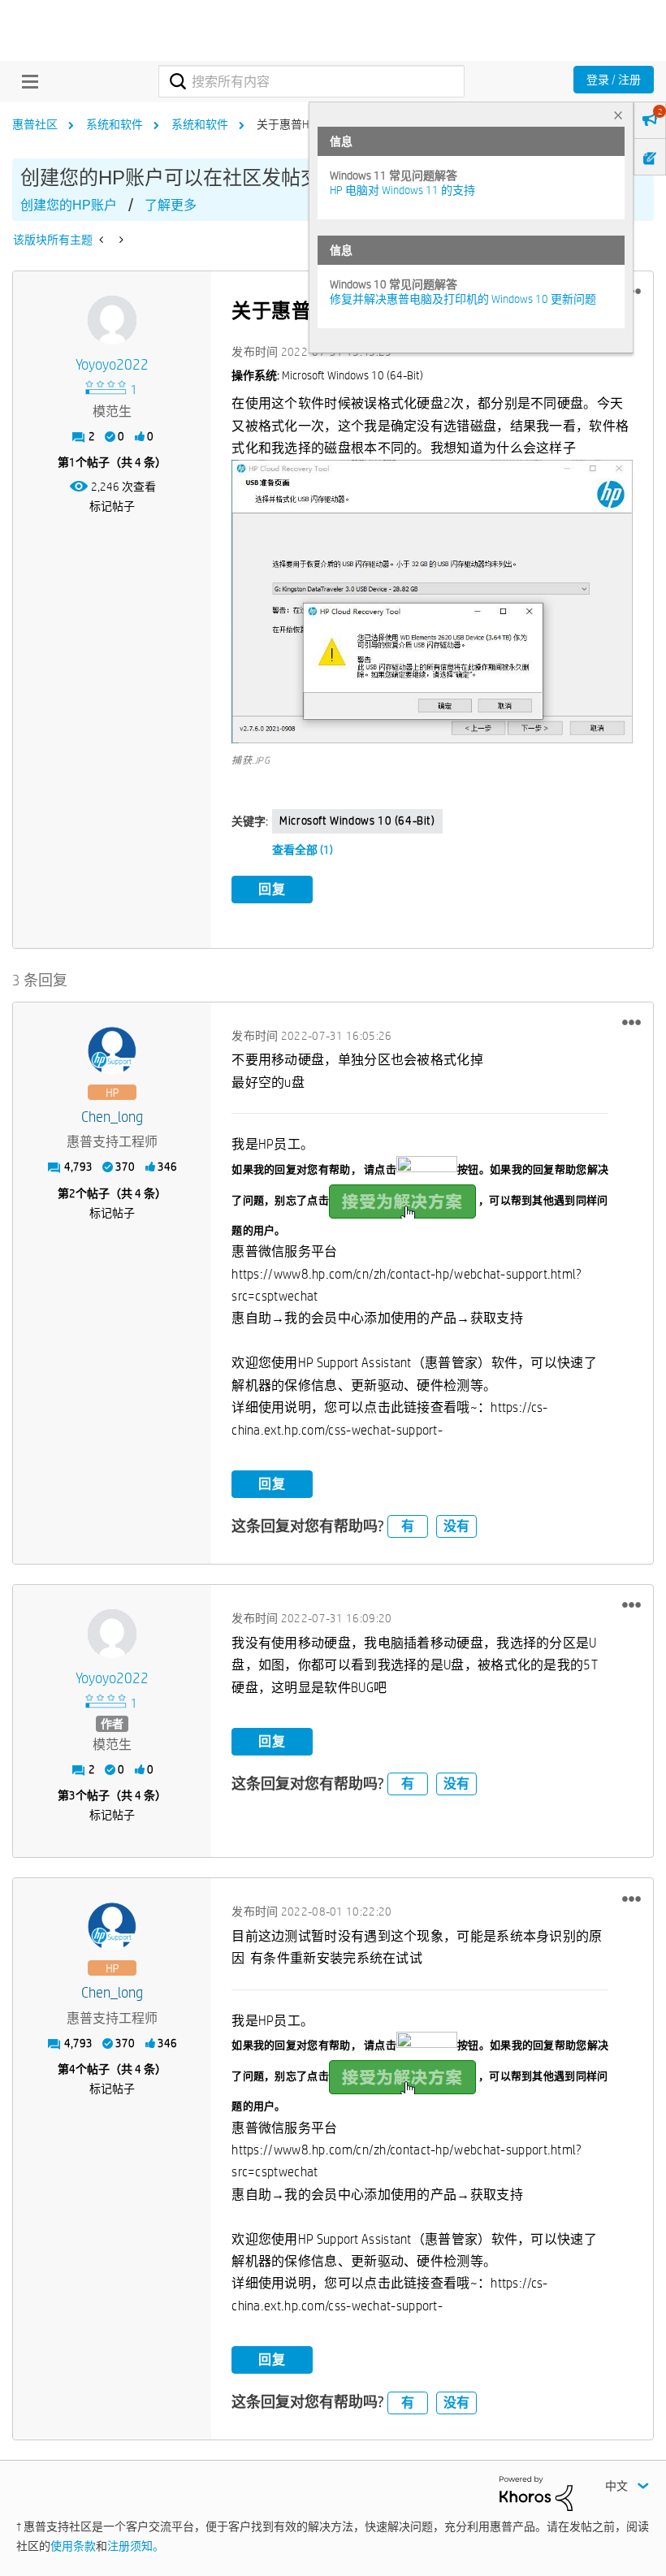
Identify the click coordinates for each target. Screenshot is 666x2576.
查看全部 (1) (303, 850)
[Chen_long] (112, 1051)
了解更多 (171, 205)
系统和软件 (115, 124)
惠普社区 (35, 124)
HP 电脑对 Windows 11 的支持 (402, 190)
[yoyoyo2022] (112, 320)
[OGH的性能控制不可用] (120, 240)
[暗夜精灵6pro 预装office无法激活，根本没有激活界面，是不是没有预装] (103, 240)
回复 (272, 889)
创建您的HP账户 (69, 205)
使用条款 (73, 2546)
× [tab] (618, 115)
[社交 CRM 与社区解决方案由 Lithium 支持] (536, 2492)
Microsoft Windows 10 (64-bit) (357, 820)
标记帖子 (112, 506)
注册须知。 (136, 2546)
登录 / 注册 (614, 80)
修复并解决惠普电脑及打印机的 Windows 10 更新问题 (463, 299)
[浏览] (26, 81)
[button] (432, 602)
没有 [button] (456, 1526)
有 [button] (408, 1526)
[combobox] (311, 81)
